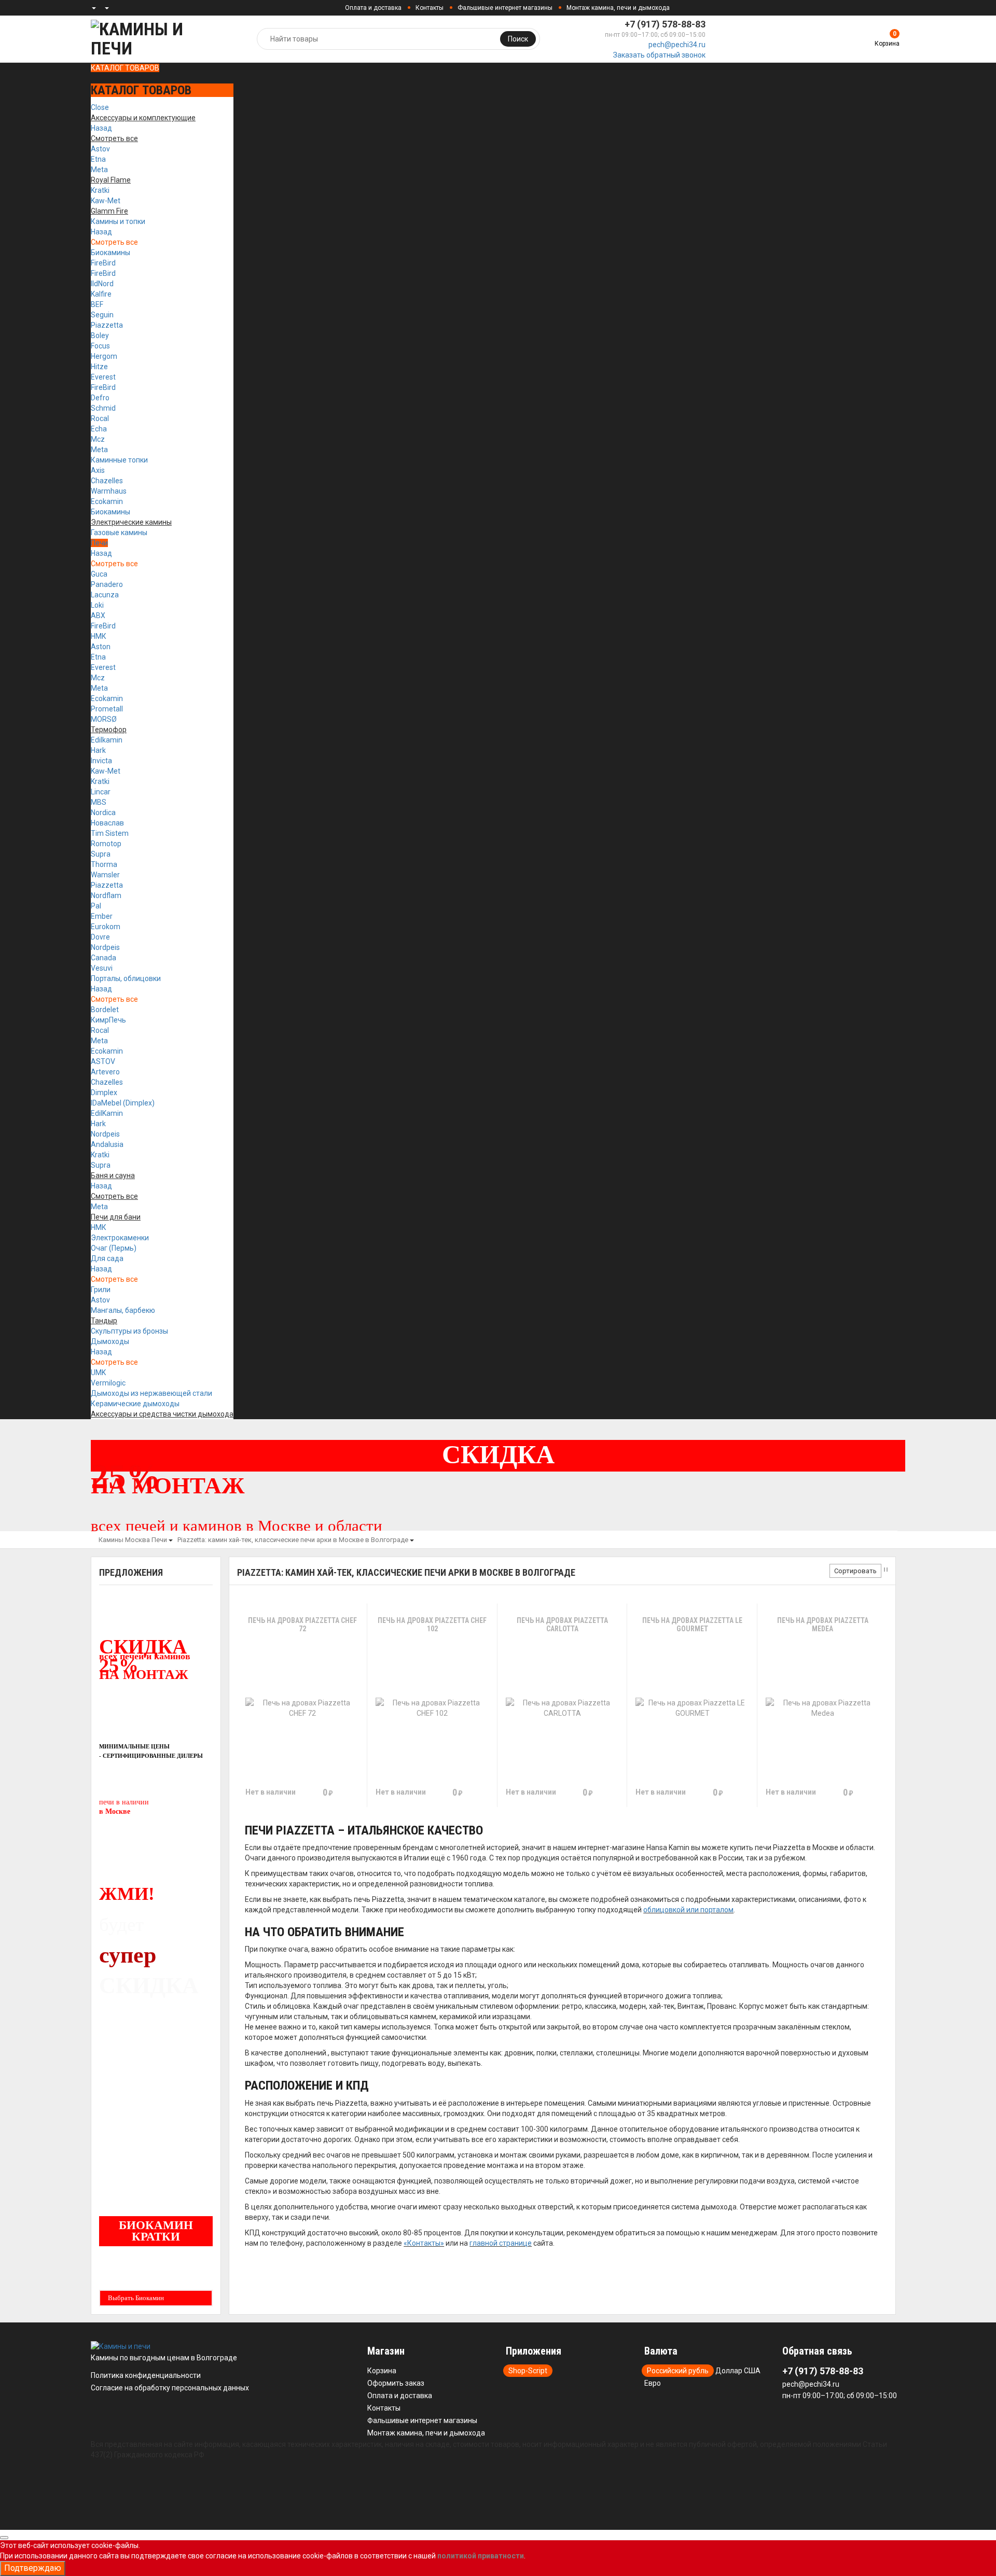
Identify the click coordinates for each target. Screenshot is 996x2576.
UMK (98, 1373)
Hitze (99, 367)
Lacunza (105, 595)
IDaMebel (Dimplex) (123, 1103)
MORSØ (104, 719)
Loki (97, 605)
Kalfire (101, 294)
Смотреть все (114, 242)
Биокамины (110, 253)
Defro (100, 398)
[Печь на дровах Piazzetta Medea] (822, 1708)
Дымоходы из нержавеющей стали (151, 1393)
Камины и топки (118, 221)
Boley (100, 335)
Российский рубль (678, 2371)
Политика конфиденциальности (146, 2375)
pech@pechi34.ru (677, 45)
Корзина (382, 2371)
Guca (99, 574)
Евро (653, 2383)
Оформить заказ (396, 2383)
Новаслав (107, 823)
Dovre (100, 937)
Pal (96, 906)
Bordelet (105, 1010)
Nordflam (106, 895)
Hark (98, 750)
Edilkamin (107, 740)
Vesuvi (102, 968)
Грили (101, 1290)
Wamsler (105, 875)
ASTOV (103, 1061)
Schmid (103, 408)
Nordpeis (105, 947)
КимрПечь (108, 1020)
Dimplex (104, 1093)
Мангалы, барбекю (123, 1310)
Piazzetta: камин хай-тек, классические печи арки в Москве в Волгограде (293, 1540)
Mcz (98, 439)
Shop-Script (528, 2371)
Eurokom (106, 927)
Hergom (104, 356)
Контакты (430, 8)
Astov (100, 149)
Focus (100, 346)
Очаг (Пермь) (114, 1248)
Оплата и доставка (373, 8)
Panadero (107, 584)
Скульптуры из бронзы (129, 1331)
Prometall (107, 709)
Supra (101, 854)
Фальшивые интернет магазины (505, 8)
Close (100, 107)
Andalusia (107, 1144)
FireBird (103, 263)
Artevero (105, 1072)
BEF (97, 304)
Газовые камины (119, 533)
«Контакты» (424, 2243)
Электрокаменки (120, 1238)
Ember (102, 916)
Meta (99, 170)
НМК (99, 636)
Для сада (107, 1258)
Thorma (104, 864)
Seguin (102, 315)
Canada (103, 958)
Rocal (100, 418)
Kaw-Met (106, 201)
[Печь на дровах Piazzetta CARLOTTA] (563, 1708)
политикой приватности (481, 2556)
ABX (98, 615)
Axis (98, 470)
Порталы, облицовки (126, 978)
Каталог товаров (125, 68)
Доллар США (738, 2371)
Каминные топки (119, 460)
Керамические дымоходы (135, 1404)
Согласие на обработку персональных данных (170, 2388)
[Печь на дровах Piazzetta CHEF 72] (302, 1708)
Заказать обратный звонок (659, 55)
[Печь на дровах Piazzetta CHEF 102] (432, 1708)
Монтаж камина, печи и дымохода (618, 8)
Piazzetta (107, 325)
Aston (101, 647)
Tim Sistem (110, 833)
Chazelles (107, 481)
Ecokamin (107, 501)
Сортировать (855, 1571)
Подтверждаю (33, 2568)
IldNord (102, 284)
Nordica (103, 813)
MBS (99, 802)
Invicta (101, 761)
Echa (99, 429)
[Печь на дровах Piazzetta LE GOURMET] (692, 1708)
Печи (99, 543)
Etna (98, 159)
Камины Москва (124, 1540)
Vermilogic (108, 1383)
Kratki (100, 190)
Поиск (518, 39)
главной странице (501, 2243)
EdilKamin (107, 1113)
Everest (103, 377)
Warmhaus (109, 491)
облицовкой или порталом (688, 1910)
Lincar (101, 792)
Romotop (106, 844)
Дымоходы (110, 1341)
